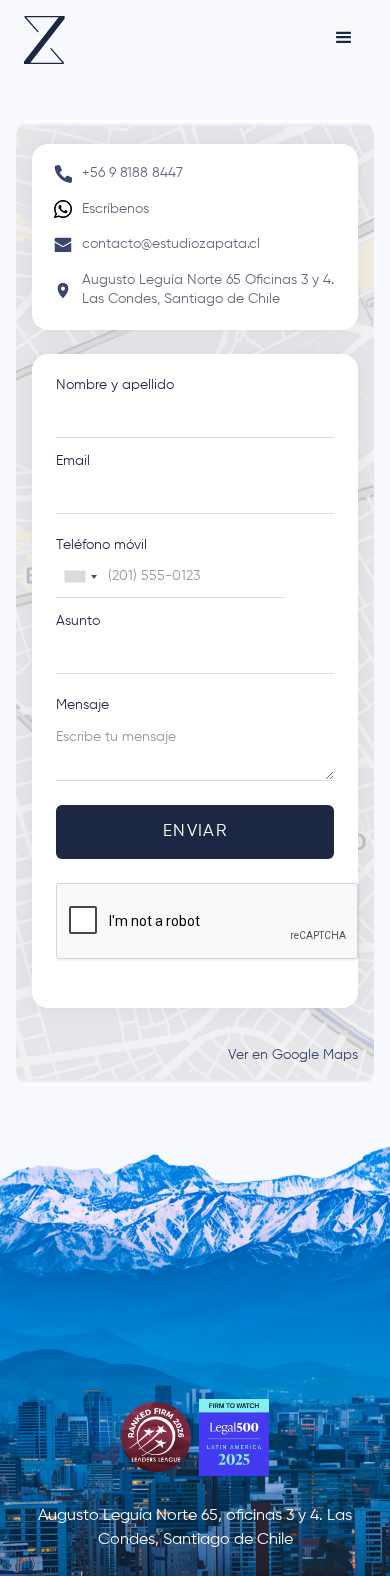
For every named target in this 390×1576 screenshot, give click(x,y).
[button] (344, 38)
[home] (44, 40)
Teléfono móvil (101, 545)
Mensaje (82, 705)
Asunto (78, 621)
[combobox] (80, 577)
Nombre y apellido (115, 385)
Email (73, 461)
